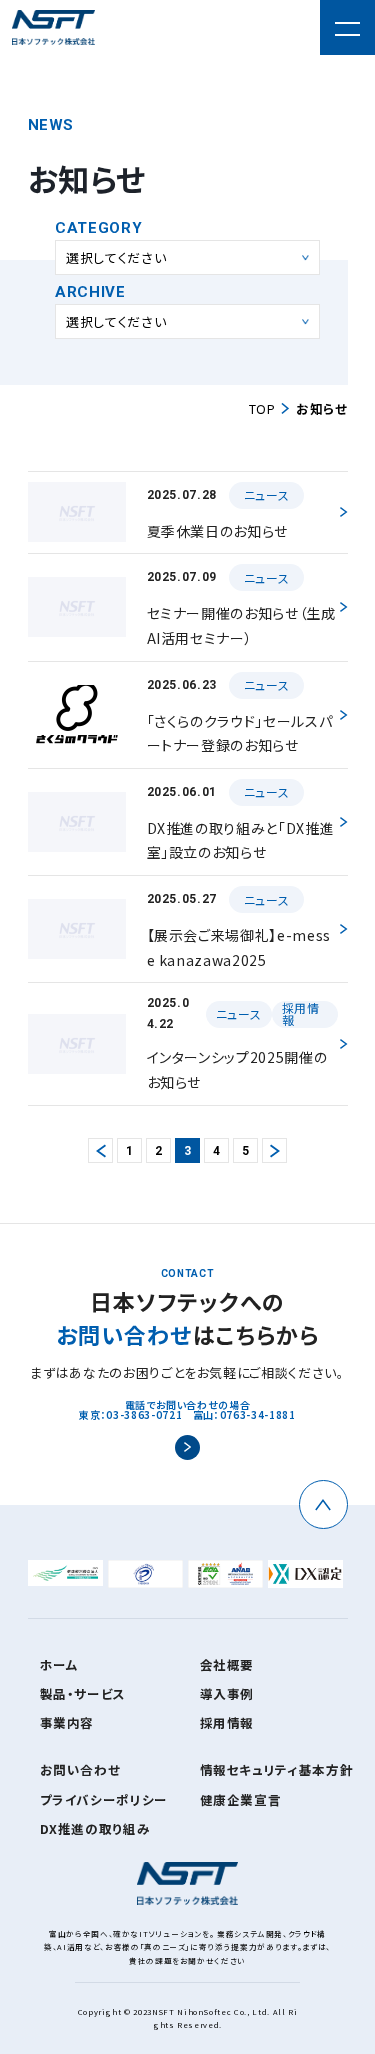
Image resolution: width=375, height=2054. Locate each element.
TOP (262, 408)
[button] (347, 27)
